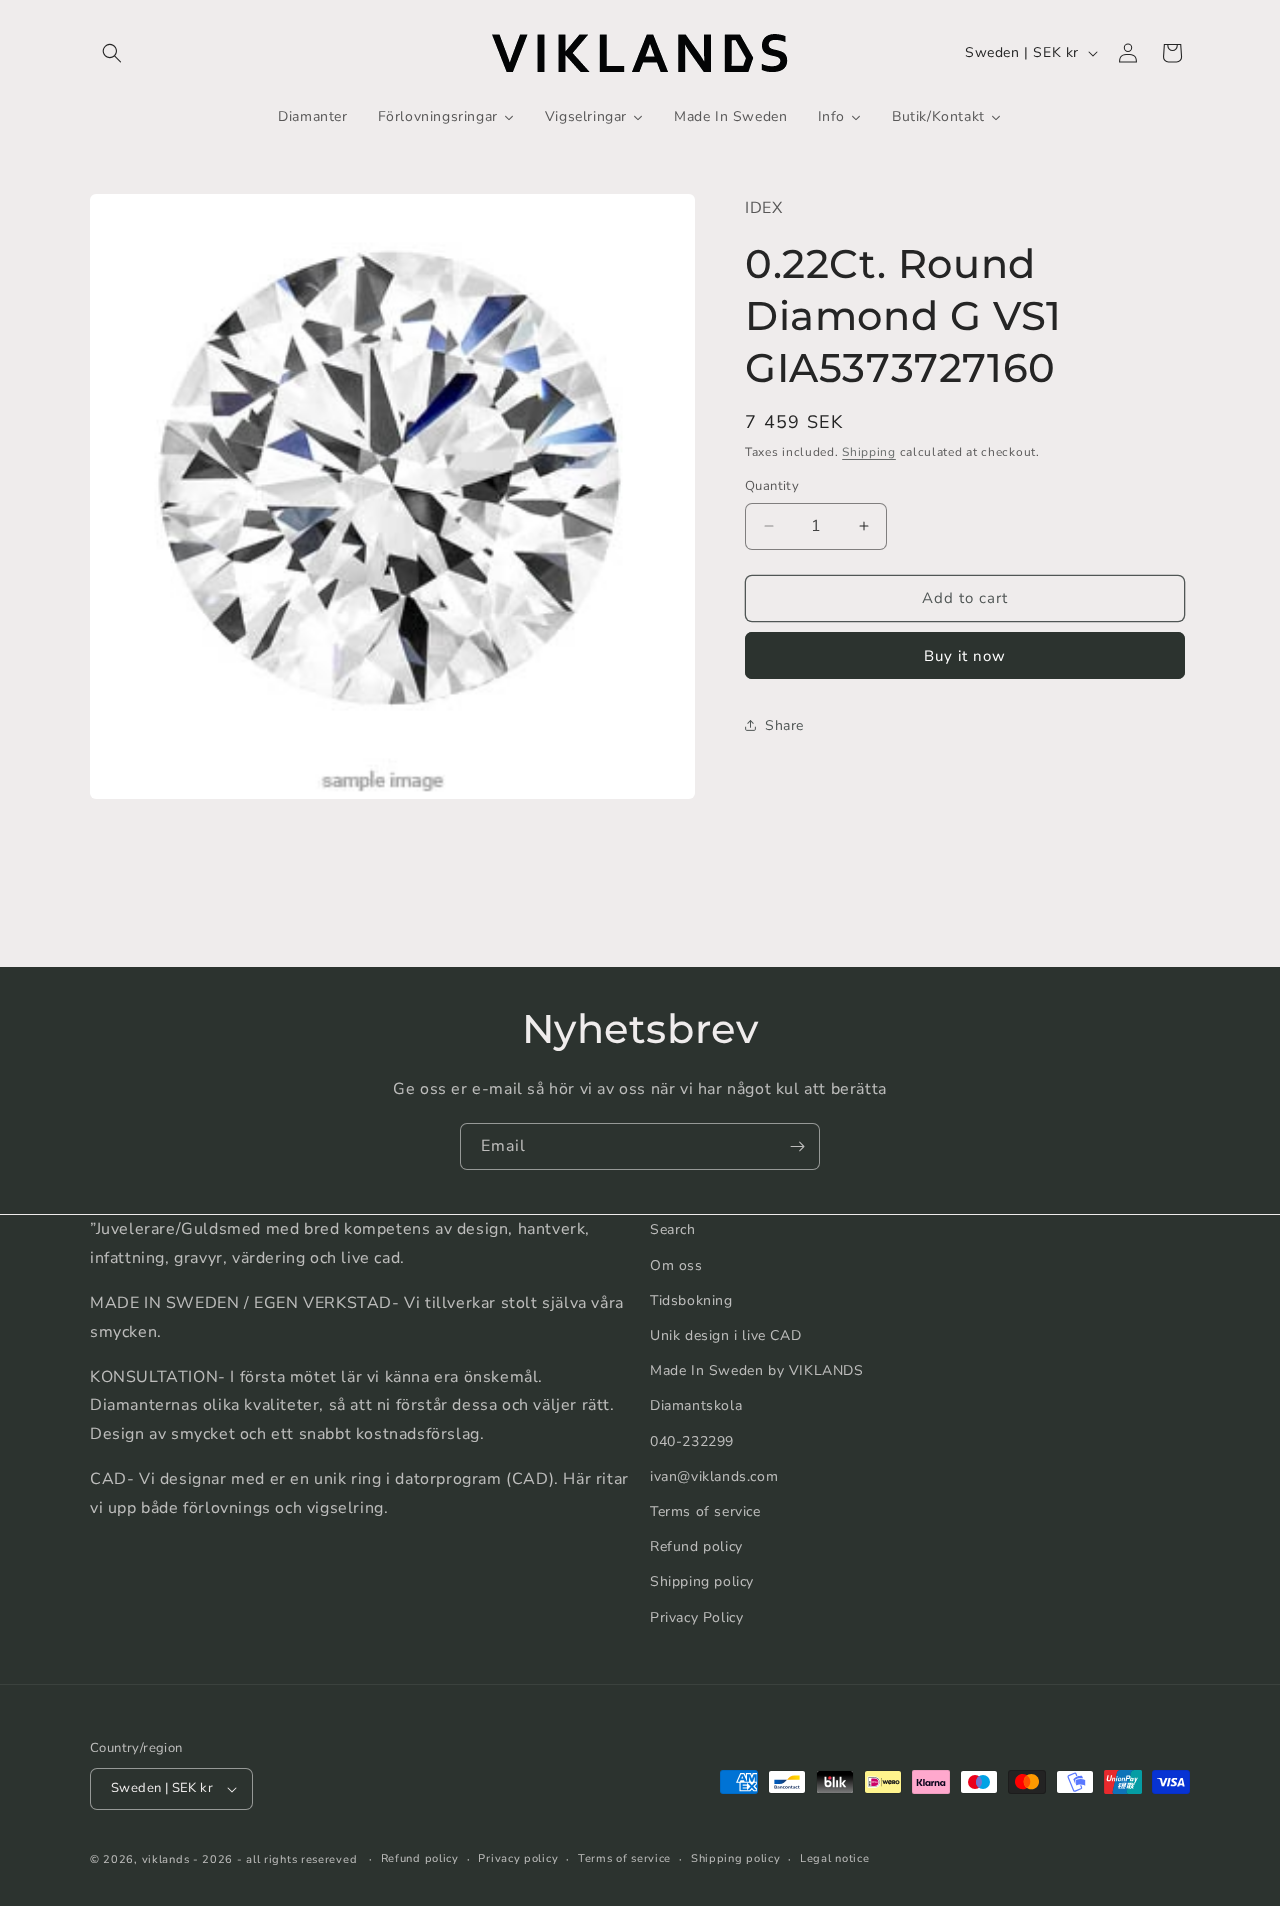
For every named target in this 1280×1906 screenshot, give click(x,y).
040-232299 (692, 1440)
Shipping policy (702, 1580)
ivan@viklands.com (714, 1475)
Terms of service (705, 1510)
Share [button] (784, 725)
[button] (112, 53)
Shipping (869, 451)
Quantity (772, 486)
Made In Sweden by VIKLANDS (757, 1369)
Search (673, 1229)
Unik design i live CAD (725, 1334)
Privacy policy (518, 1858)
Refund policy (696, 1545)
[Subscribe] (797, 1146)
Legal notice (834, 1858)
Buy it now (965, 655)
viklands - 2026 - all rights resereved (250, 1859)
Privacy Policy (696, 1616)
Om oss (676, 1264)
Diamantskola (696, 1405)
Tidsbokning (691, 1299)
